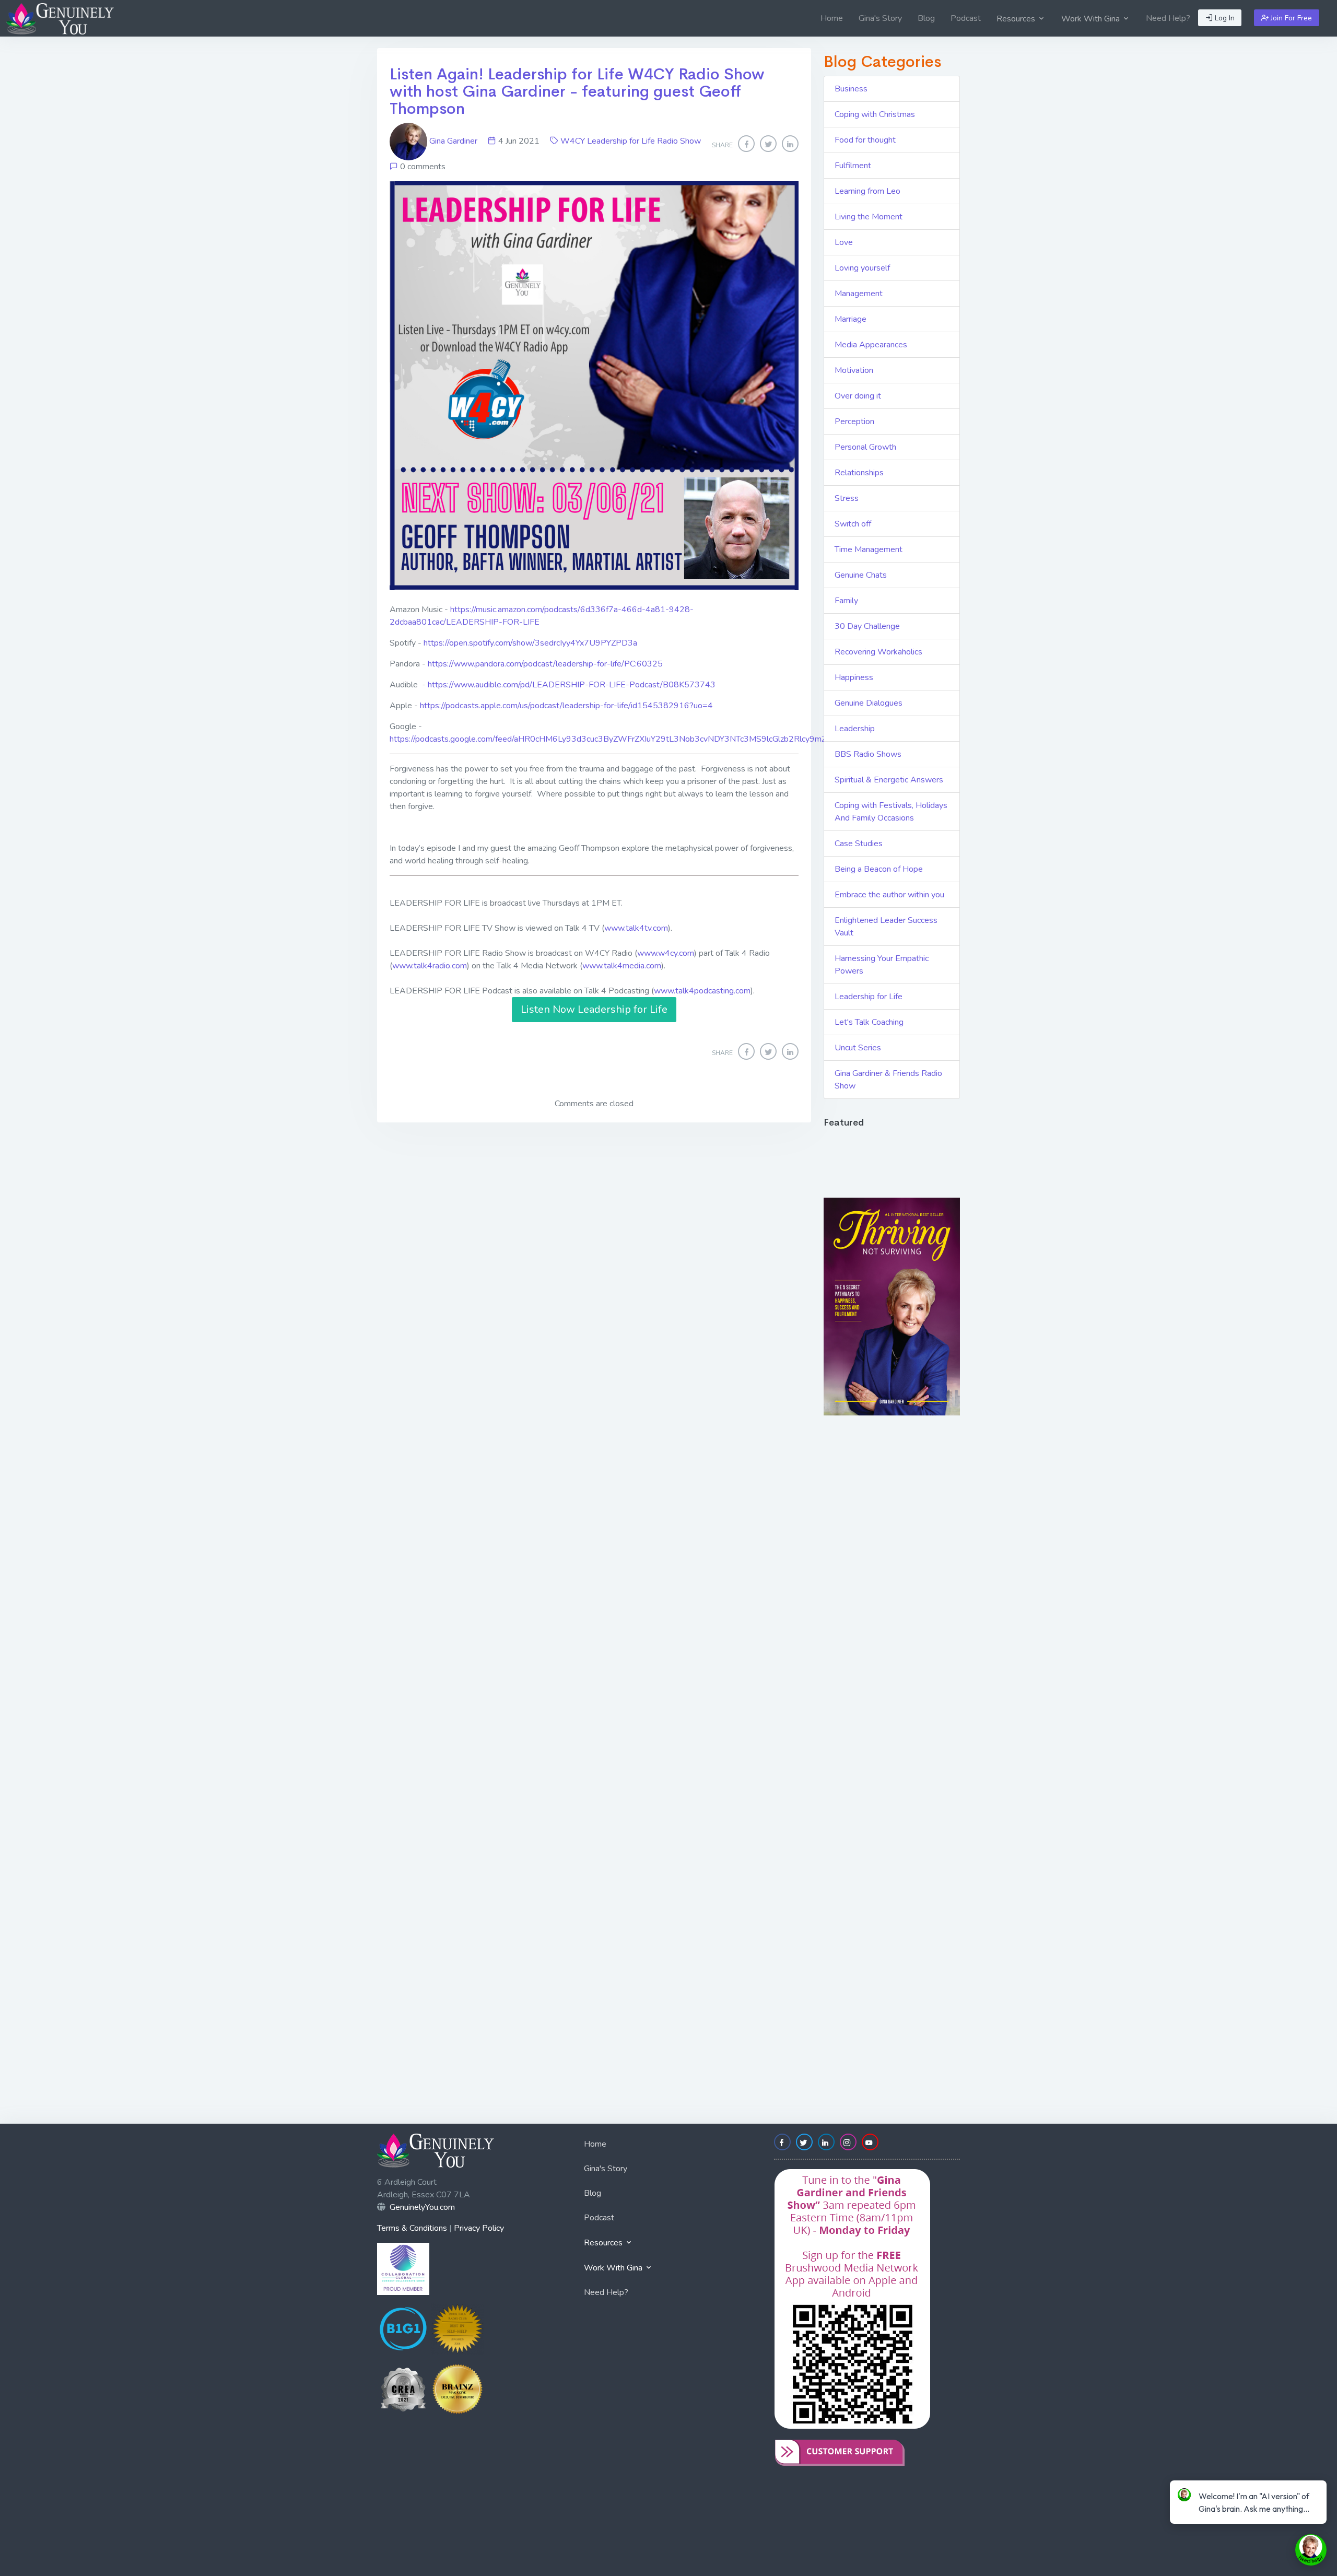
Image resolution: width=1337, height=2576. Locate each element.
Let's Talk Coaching (869, 1022)
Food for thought (865, 140)
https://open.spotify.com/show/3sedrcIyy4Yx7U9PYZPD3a (530, 643)
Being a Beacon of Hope (879, 869)
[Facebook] (746, 144)
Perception (854, 421)
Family (846, 601)
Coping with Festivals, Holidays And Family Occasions (891, 812)
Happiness (854, 677)
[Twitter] (768, 144)
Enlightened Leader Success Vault (886, 927)
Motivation (854, 370)
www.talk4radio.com (430, 966)
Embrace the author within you (889, 895)
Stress (847, 498)
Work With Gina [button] (1092, 19)
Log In (1224, 18)
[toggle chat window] (1311, 2550)
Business (851, 89)
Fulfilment (853, 166)
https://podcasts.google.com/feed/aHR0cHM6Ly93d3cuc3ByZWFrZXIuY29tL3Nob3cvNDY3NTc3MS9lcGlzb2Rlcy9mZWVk (618, 739)
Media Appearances (871, 345)
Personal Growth (865, 447)
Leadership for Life (869, 997)
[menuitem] (832, 18)
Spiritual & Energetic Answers (889, 780)
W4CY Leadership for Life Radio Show (631, 141)
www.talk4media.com (622, 966)
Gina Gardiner (453, 141)
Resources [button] (1017, 19)
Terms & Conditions (412, 2228)
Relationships (859, 473)
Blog (926, 18)
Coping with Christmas (875, 114)
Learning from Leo (867, 191)
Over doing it (858, 396)
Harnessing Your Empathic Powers (882, 965)
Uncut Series (858, 1048)
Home (832, 18)
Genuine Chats (861, 575)
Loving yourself (862, 268)
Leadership (855, 729)
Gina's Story (880, 18)
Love (844, 242)
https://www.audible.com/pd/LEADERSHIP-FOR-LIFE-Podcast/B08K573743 (572, 685)
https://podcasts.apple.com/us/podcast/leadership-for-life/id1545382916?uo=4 (566, 706)
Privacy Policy (479, 2228)
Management (859, 294)
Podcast (966, 18)
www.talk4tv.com (636, 928)
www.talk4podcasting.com (702, 991)
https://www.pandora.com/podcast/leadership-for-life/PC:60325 (545, 664)
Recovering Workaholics (878, 652)
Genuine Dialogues (869, 703)
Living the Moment (869, 217)
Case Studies (859, 844)
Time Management (869, 549)
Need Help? (1168, 18)
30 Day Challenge (867, 626)
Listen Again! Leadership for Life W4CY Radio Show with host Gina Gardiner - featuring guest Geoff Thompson (577, 91)
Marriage (851, 319)
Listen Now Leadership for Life (594, 1009)
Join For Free (1290, 18)
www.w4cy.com (666, 953)
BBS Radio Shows (868, 754)
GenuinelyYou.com (422, 2207)
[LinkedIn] (790, 144)
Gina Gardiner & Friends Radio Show (888, 1080)
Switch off (853, 524)
